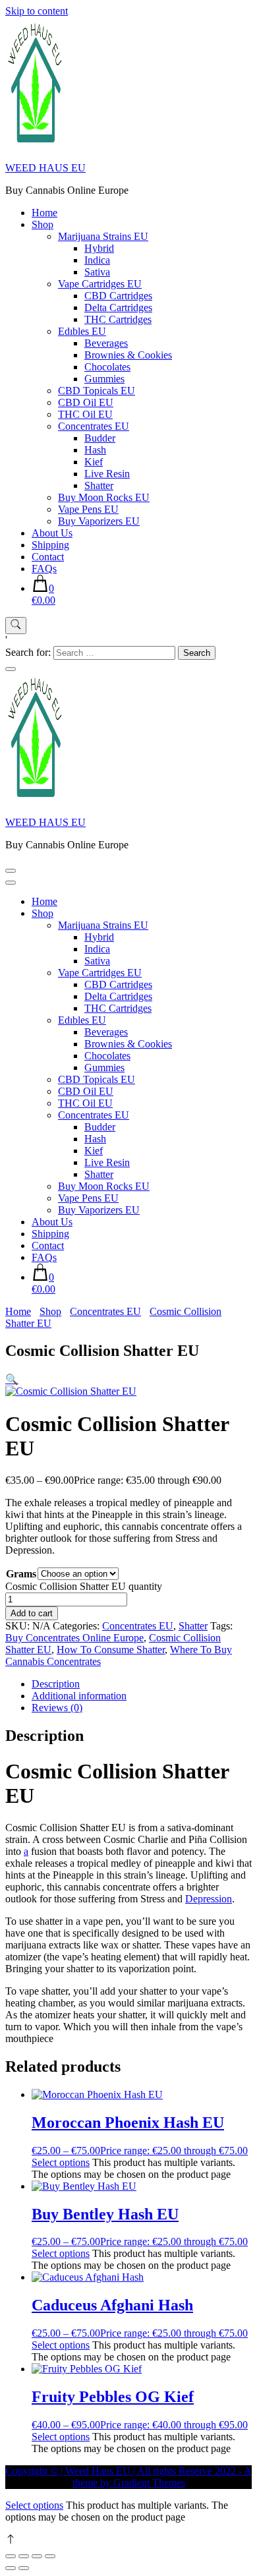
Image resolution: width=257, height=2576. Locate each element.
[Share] (37, 2556)
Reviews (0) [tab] (57, 1708)
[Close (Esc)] (50, 2556)
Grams (21, 1574)
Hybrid (99, 248)
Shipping (50, 545)
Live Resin (107, 474)
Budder (100, 438)
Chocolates (107, 367)
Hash (95, 450)
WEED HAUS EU (45, 168)
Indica (97, 260)
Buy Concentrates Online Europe (74, 1638)
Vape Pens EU (88, 509)
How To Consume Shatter (111, 1650)
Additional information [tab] (79, 1696)
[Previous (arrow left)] (11, 2568)
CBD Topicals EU (97, 391)
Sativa (97, 272)
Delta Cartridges (118, 307)
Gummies (104, 379)
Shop (43, 224)
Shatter (99, 485)
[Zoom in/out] (11, 2556)
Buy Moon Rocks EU (104, 497)
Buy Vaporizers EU (99, 521)
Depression (209, 1899)
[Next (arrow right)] (24, 2568)
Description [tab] (56, 1684)
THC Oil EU (85, 414)
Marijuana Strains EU (103, 236)
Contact (48, 557)
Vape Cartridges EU (100, 284)
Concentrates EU (94, 426)
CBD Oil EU (86, 402)
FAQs (44, 569)
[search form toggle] (16, 626)
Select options (61, 2162)
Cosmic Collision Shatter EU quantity (84, 1586)
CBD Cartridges (118, 296)
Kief (94, 462)
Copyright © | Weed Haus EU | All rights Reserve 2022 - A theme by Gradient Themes (128, 2477)
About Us (52, 533)
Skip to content (37, 11)
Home (44, 213)
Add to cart (32, 1613)
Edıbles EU (82, 331)
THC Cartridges (118, 319)
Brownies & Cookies (128, 355)
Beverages (106, 343)
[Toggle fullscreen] (24, 2556)
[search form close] (11, 669)
